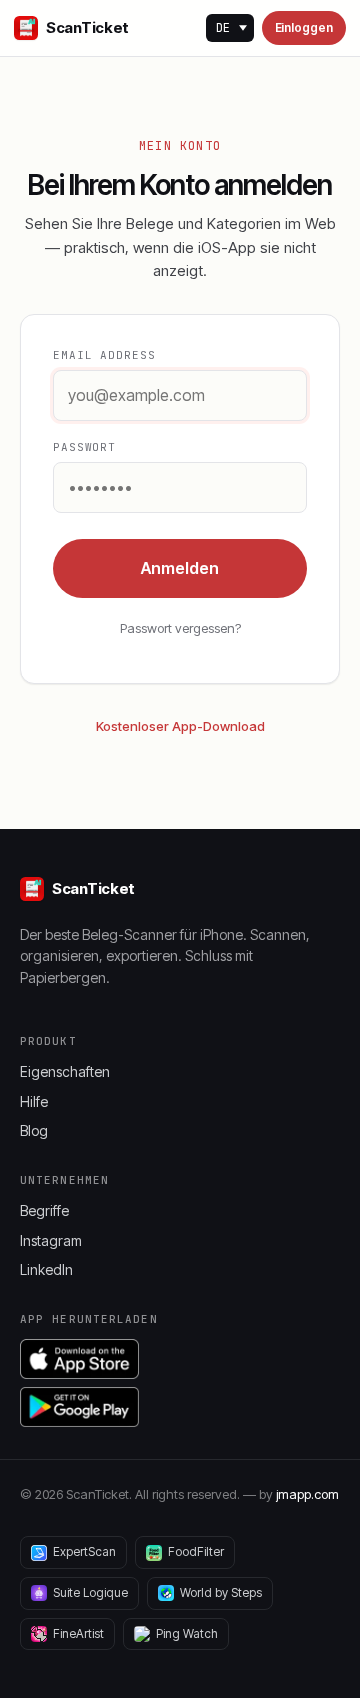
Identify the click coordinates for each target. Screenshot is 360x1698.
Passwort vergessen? (180, 628)
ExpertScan (84, 1551)
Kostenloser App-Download (180, 726)
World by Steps (221, 1592)
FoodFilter (196, 1551)
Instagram (51, 1240)
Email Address (104, 355)
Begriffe (44, 1210)
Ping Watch (187, 1633)
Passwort (84, 447)
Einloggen (304, 27)
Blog (34, 1130)
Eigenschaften (65, 1071)
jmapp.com (307, 1494)
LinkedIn (46, 1269)
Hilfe (34, 1101)
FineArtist (78, 1633)
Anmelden (179, 568)
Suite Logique (90, 1592)
